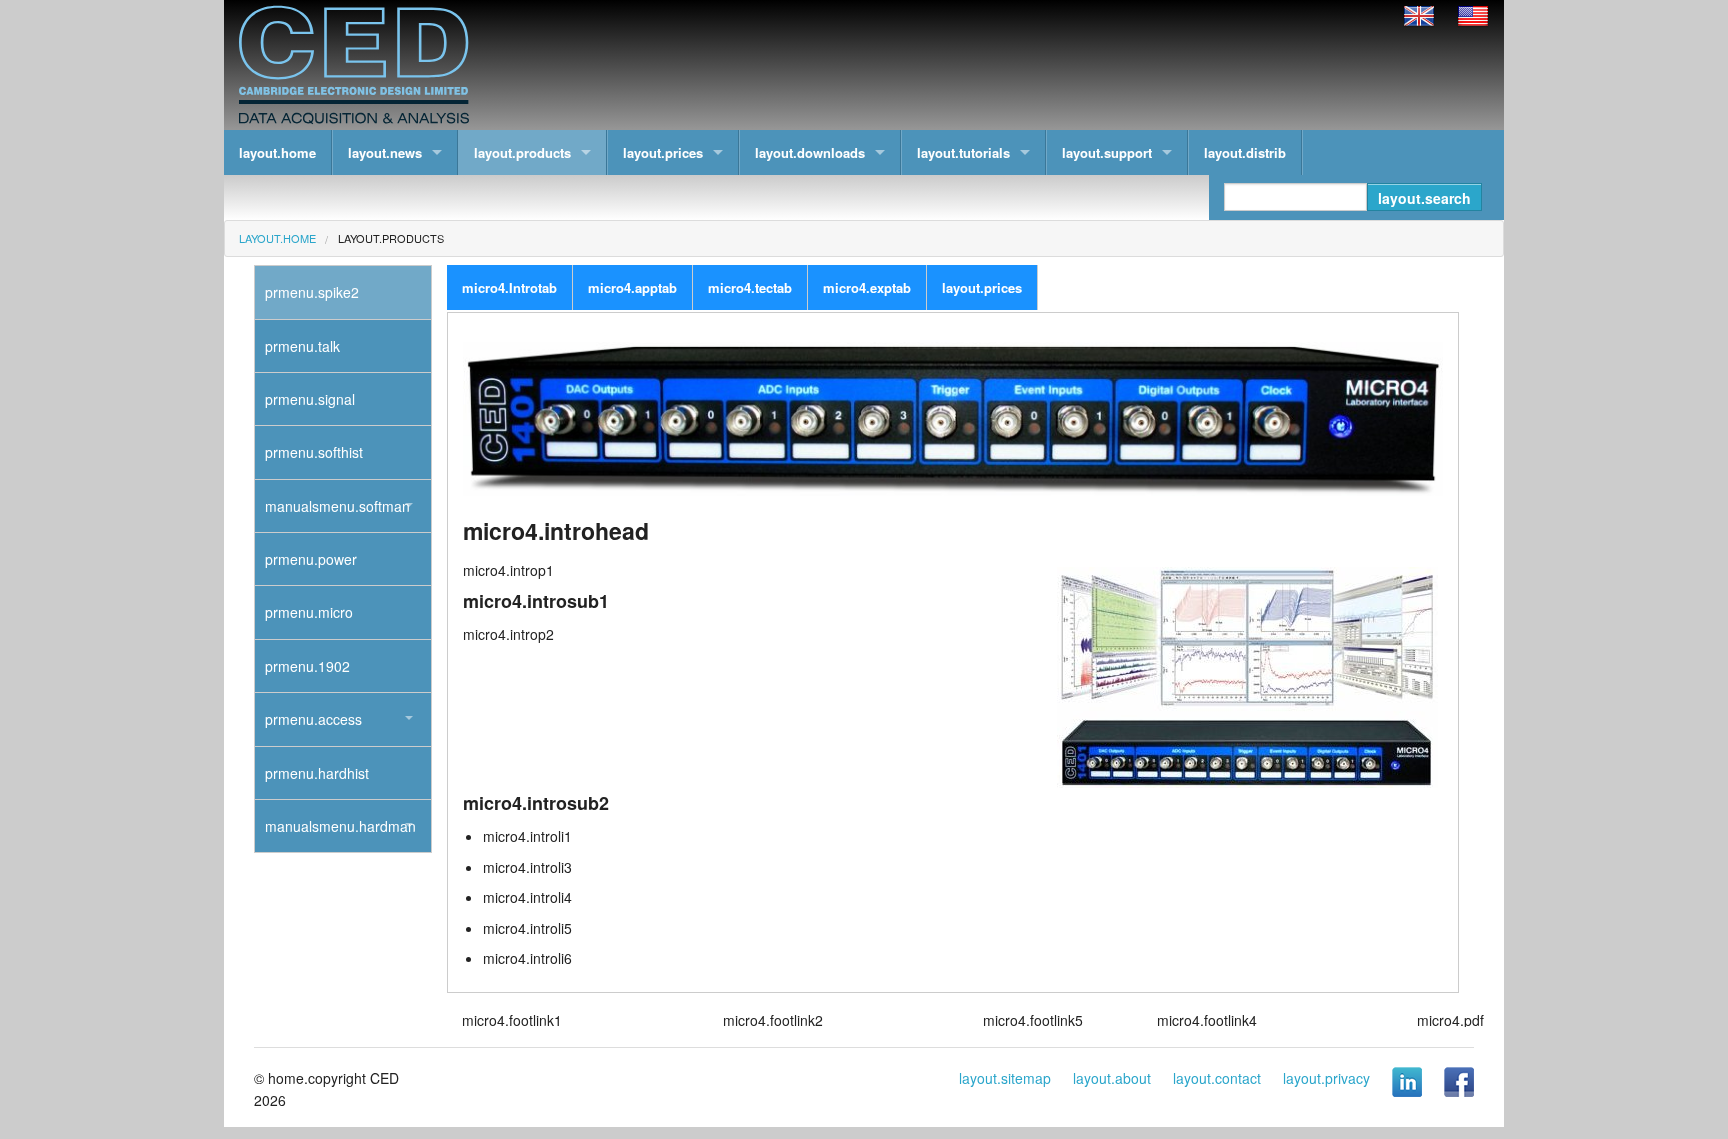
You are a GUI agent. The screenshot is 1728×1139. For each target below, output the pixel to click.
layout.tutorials (963, 152)
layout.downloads (810, 152)
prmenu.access (313, 719)
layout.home (277, 152)
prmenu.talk (302, 346)
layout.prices (663, 152)
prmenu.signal (310, 399)
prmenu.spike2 (312, 292)
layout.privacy (1326, 1078)
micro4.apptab (632, 287)
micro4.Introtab (509, 287)
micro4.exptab (867, 287)
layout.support (1107, 152)
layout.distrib (1245, 152)
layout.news (385, 152)
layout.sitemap (1005, 1078)
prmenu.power (311, 559)
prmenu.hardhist (317, 773)
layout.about (1112, 1078)
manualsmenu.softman (337, 506)
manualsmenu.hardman (340, 826)
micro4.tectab (750, 287)
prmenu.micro (309, 612)
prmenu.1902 (307, 666)
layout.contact (1217, 1078)
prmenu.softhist (314, 452)
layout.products (522, 152)
